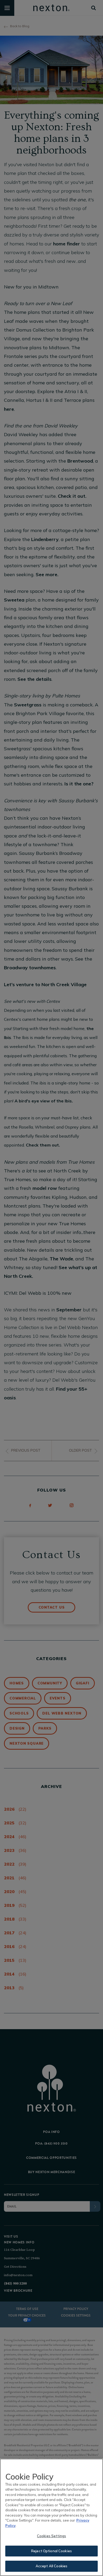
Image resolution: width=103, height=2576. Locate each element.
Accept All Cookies (51, 2566)
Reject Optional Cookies (51, 2551)
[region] (51, 2517)
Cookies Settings (51, 2536)
